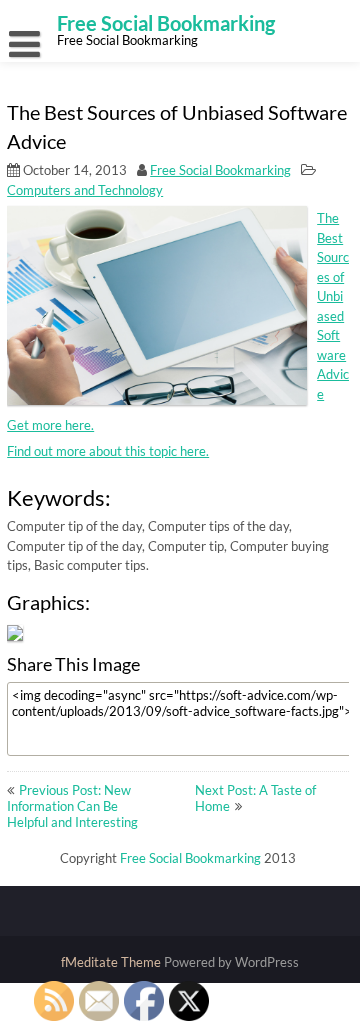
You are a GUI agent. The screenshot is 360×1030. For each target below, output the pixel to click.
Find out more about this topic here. (108, 451)
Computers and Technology (85, 190)
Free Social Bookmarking (220, 170)
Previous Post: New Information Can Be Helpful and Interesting (72, 806)
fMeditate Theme (112, 962)
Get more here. (50, 425)
